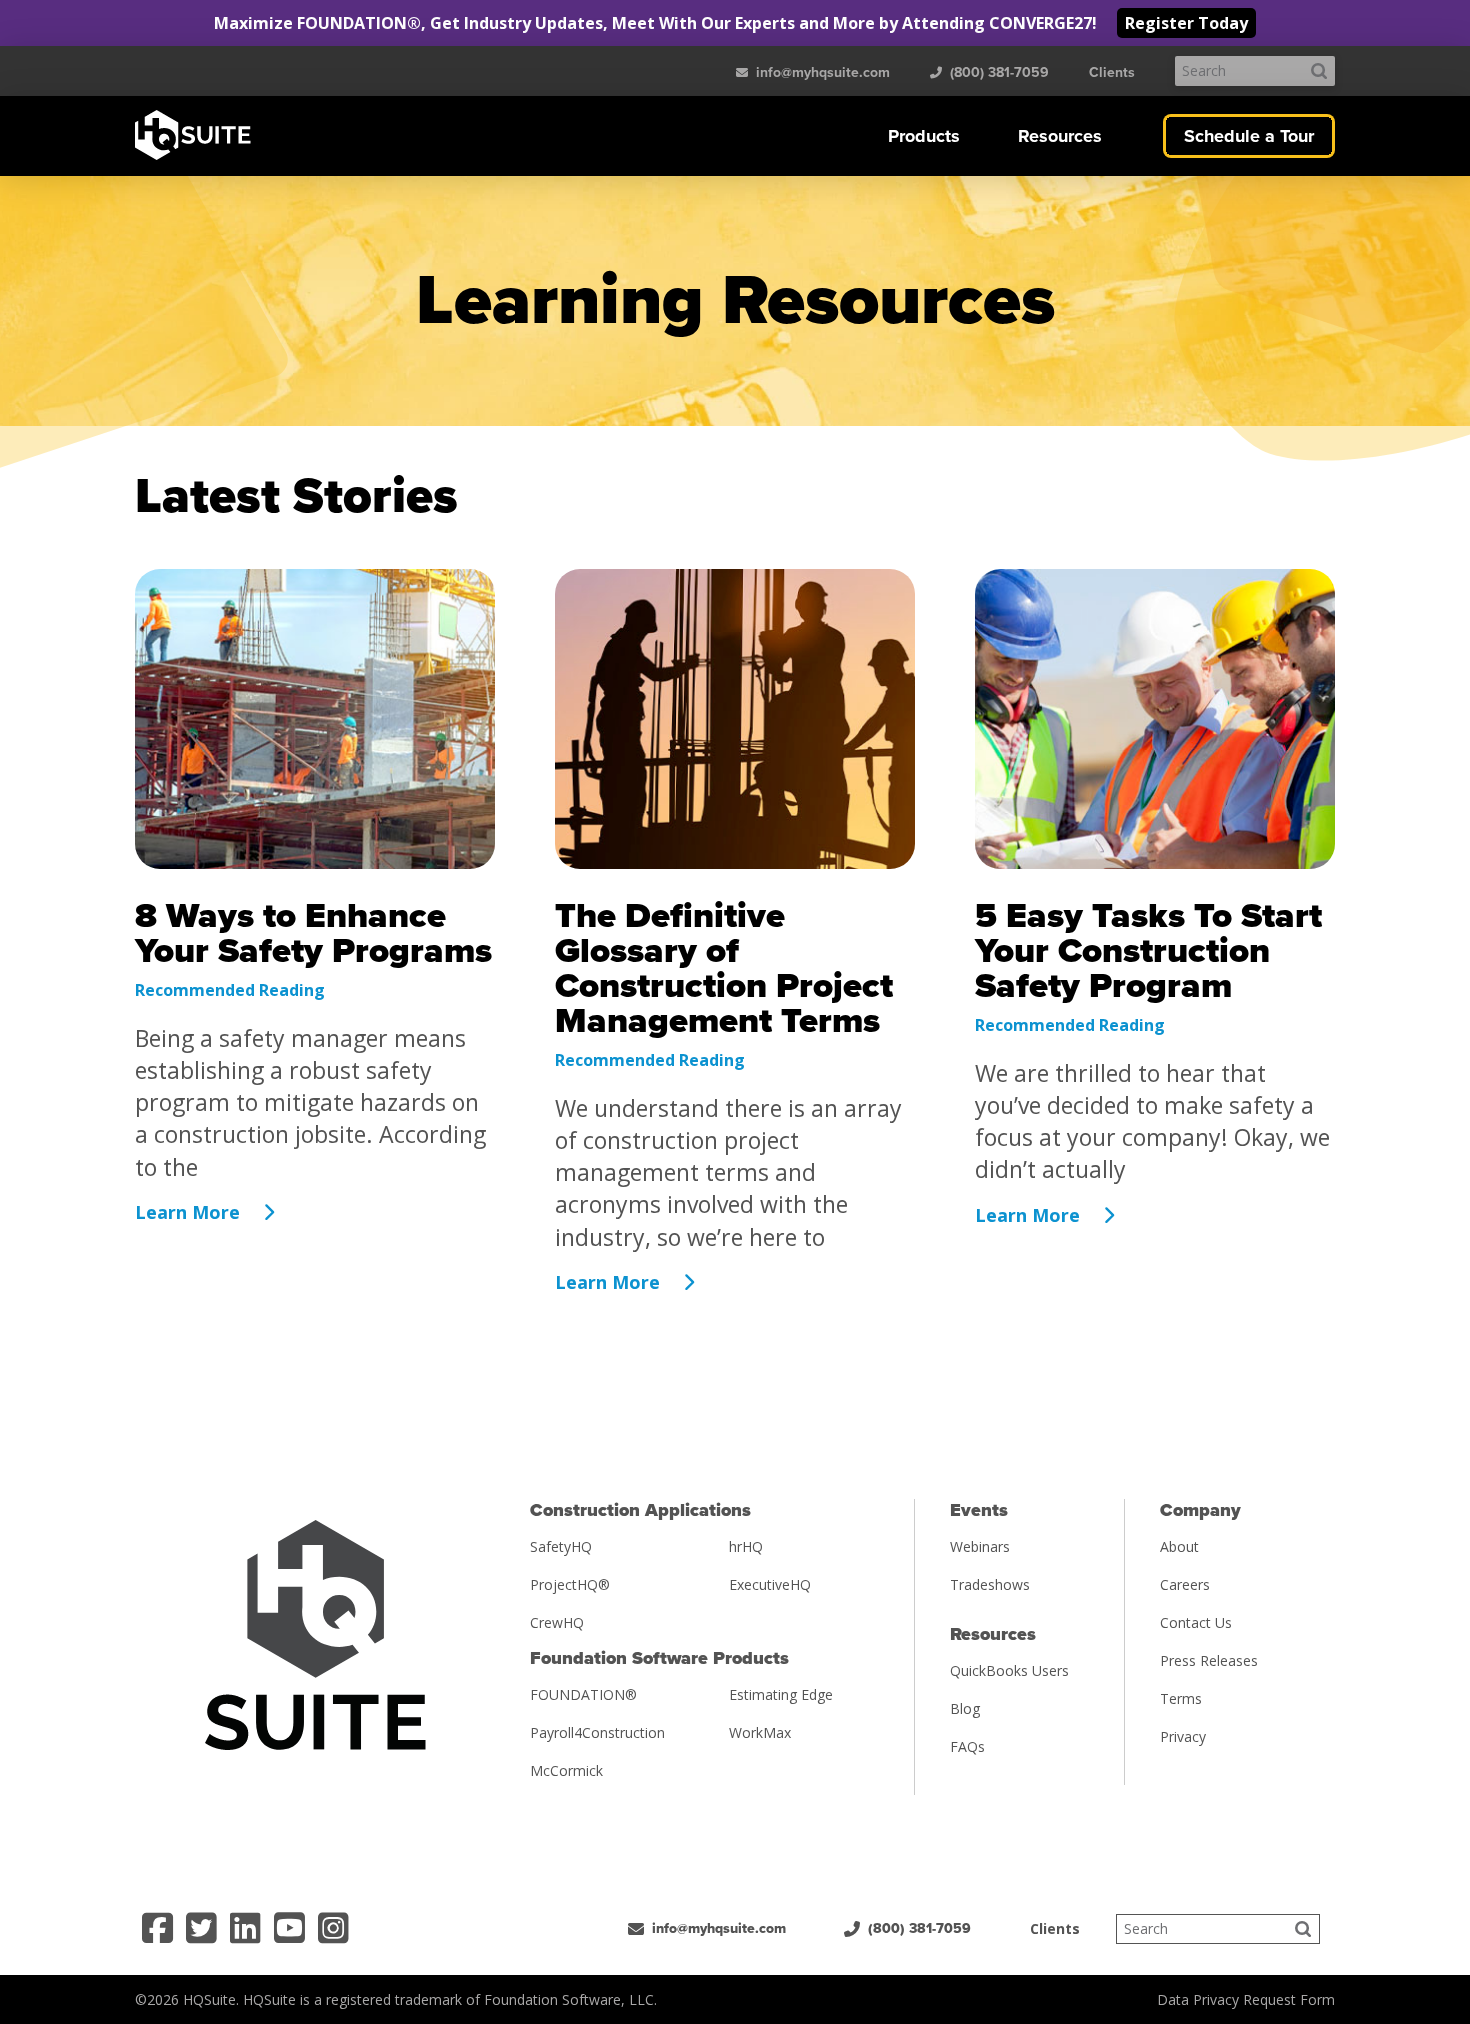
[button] (924, 136)
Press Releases (1209, 1660)
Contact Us (1196, 1622)
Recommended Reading (230, 990)
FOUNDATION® (583, 1694)
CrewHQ (557, 1622)
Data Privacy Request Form (1246, 1999)
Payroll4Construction (597, 1732)
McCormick (566, 1770)
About (1179, 1546)
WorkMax (760, 1732)
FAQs (967, 1746)
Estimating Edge (781, 1694)
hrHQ (746, 1546)
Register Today (1186, 23)
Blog (965, 1708)
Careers (1185, 1584)
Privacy (1183, 1736)
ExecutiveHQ (770, 1584)
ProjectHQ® (570, 1584)
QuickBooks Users (1009, 1670)
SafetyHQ (561, 1546)
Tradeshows (990, 1584)
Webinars (980, 1546)
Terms (1181, 1698)
